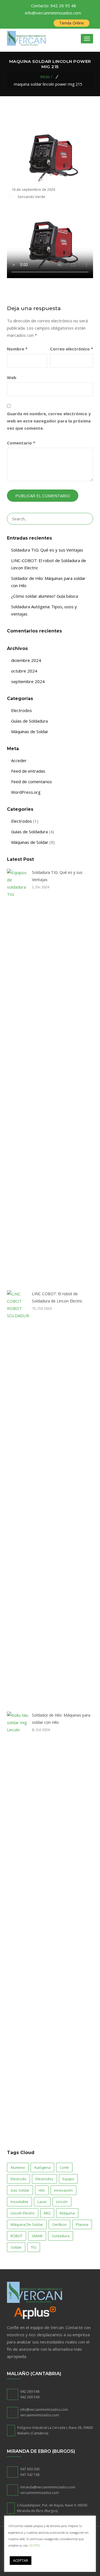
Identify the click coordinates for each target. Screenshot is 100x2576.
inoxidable (19, 2202)
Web (12, 377)
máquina (67, 2213)
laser (42, 2202)
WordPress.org (26, 792)
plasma (82, 2224)
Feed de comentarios (32, 782)
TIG (34, 2247)
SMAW (37, 2236)
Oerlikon (59, 2224)
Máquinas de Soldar (30, 731)
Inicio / (46, 77)
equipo (68, 2179)
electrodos (44, 2179)
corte (64, 2167)
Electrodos (22, 710)
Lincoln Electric (23, 2213)
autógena (42, 2167)
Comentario (21, 443)
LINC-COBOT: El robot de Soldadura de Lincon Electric (57, 1297)
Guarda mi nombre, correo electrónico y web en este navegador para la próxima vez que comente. (49, 421)
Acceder (19, 760)
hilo (42, 2190)
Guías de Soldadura (29, 721)
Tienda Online (72, 23)
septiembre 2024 (28, 681)
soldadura (61, 2236)
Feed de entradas (28, 771)
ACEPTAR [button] (21, 2560)
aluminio (18, 2167)
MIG (47, 2213)
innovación (63, 2190)
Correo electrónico (72, 349)
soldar (16, 2247)
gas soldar (20, 2190)
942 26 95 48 (54, 6)
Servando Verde (31, 197)
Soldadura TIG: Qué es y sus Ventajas (47, 550)
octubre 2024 (24, 671)
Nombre (17, 349)
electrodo (18, 2179)
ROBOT (17, 2236)
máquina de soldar (27, 2224)
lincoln (62, 2202)
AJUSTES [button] (34, 2545)
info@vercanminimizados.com (53, 13)
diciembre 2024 (26, 660)
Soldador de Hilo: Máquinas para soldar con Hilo (61, 1719)
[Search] (86, 519)
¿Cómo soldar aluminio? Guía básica (45, 596)
